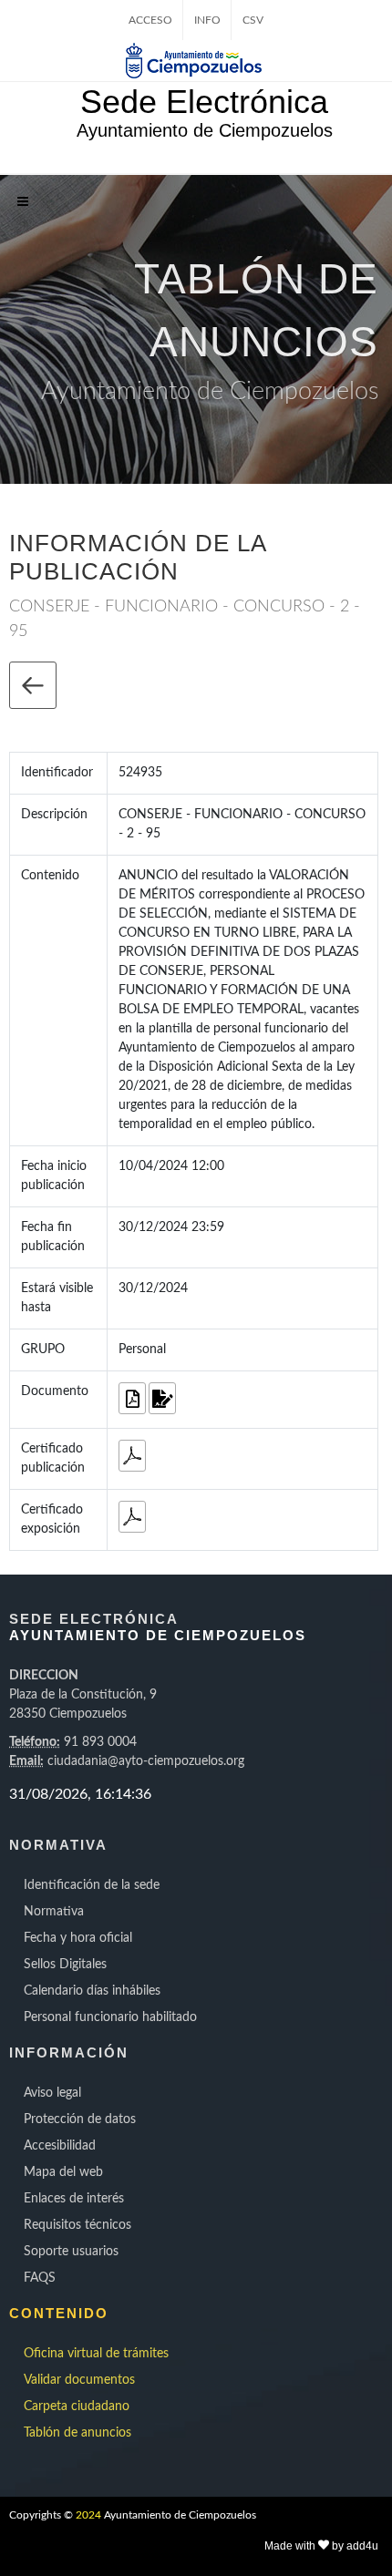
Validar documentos (79, 2380)
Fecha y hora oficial (78, 1938)
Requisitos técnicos (77, 2225)
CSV (253, 20)
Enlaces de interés (74, 2199)
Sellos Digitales (65, 1965)
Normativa (54, 1912)
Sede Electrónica (204, 102)
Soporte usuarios (71, 2252)
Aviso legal (52, 2093)
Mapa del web (63, 2172)
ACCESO (150, 20)
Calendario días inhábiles (92, 1991)
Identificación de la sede (92, 1885)
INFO (207, 20)
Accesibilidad (60, 2146)
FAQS (40, 2278)
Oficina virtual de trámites (96, 2354)
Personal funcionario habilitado (110, 2017)
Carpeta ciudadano (77, 2407)
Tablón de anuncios (77, 2433)
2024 (88, 2515)
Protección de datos (80, 2119)
